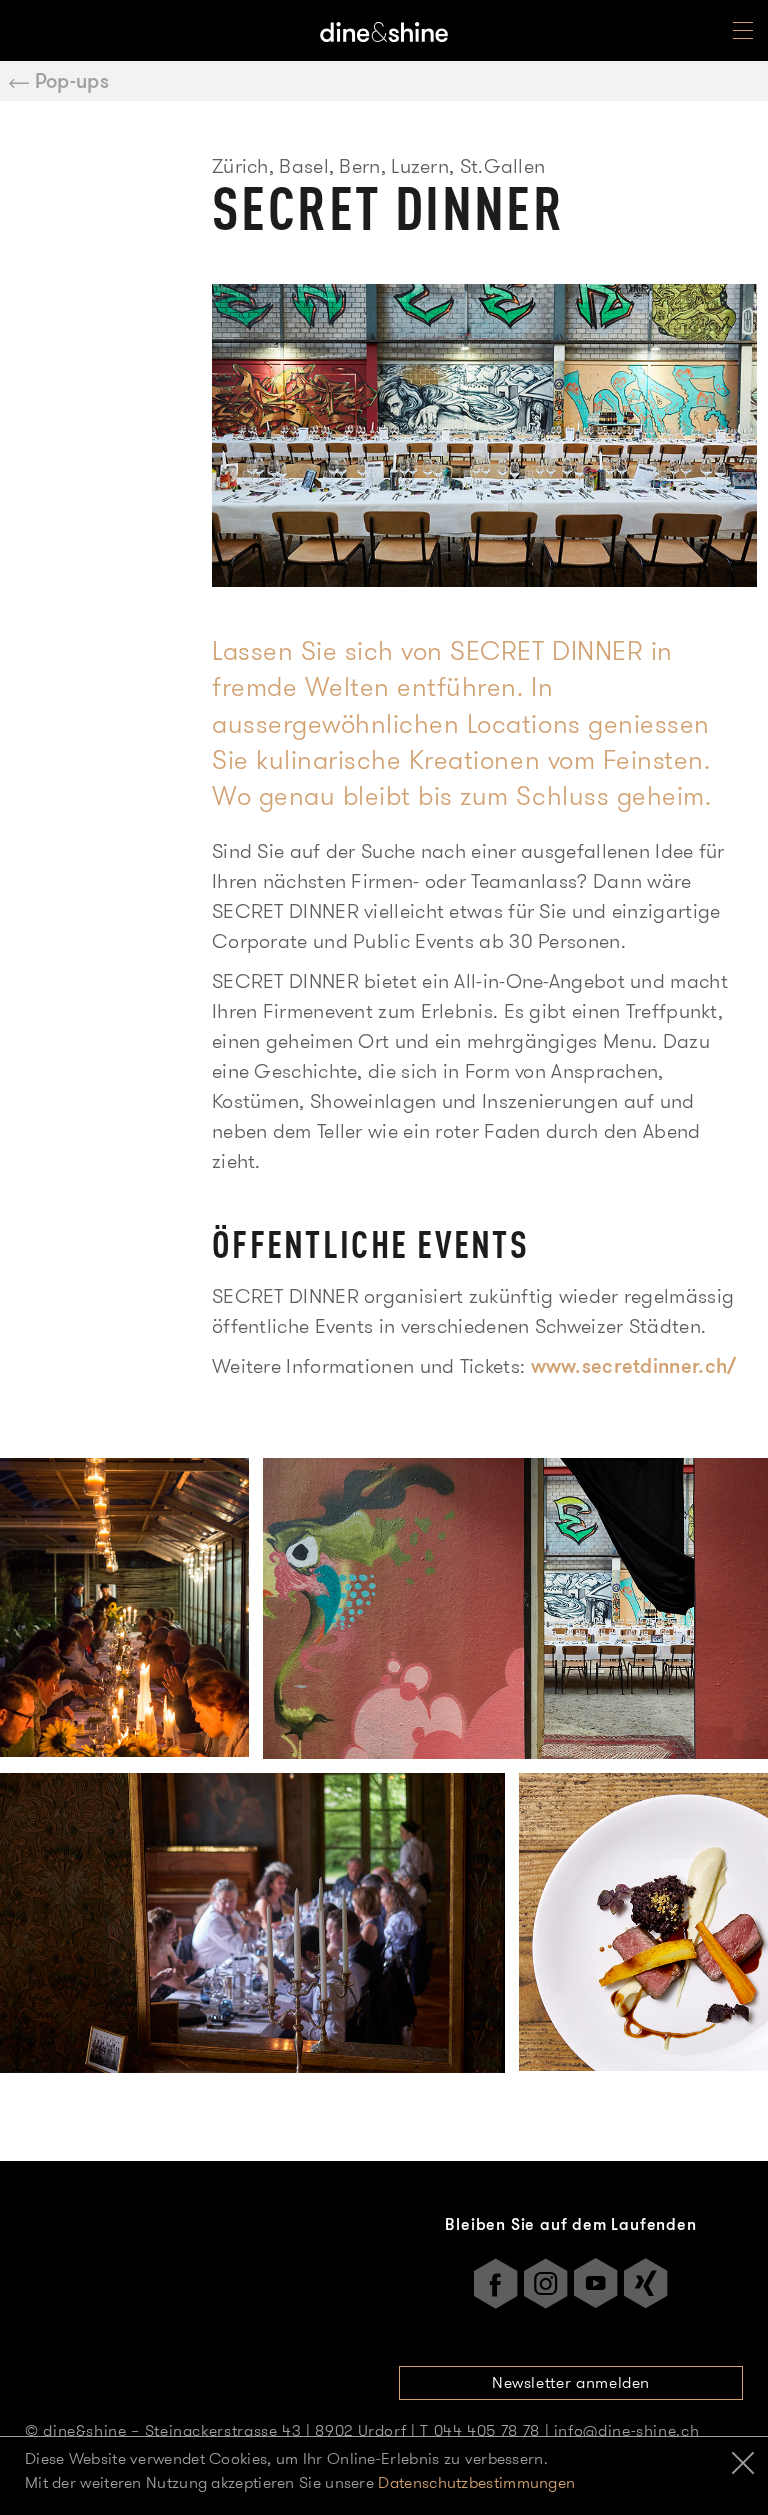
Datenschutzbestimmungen (476, 2482)
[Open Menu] (743, 35)
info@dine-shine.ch (627, 2430)
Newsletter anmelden (571, 2382)
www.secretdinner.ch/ (634, 1366)
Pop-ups (72, 81)
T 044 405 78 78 (480, 2430)
